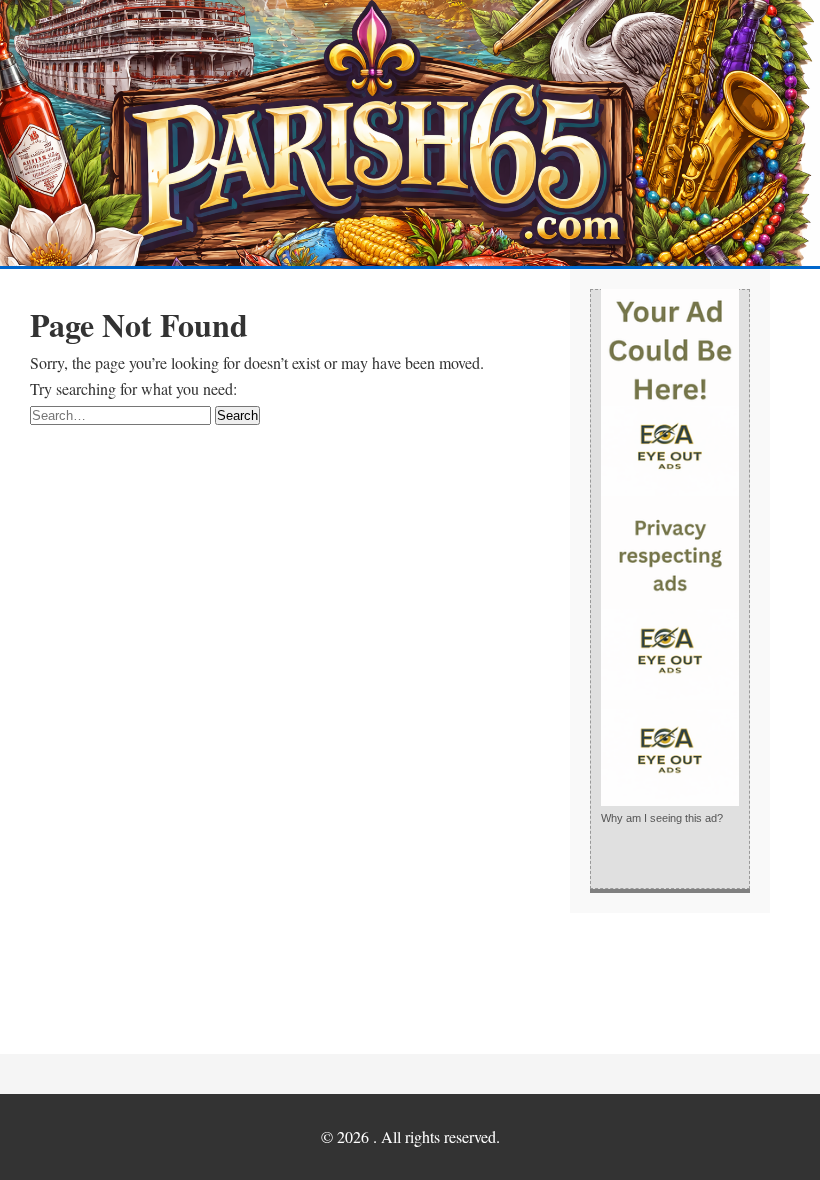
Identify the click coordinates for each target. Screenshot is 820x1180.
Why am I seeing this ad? (662, 818)
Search (237, 415)
